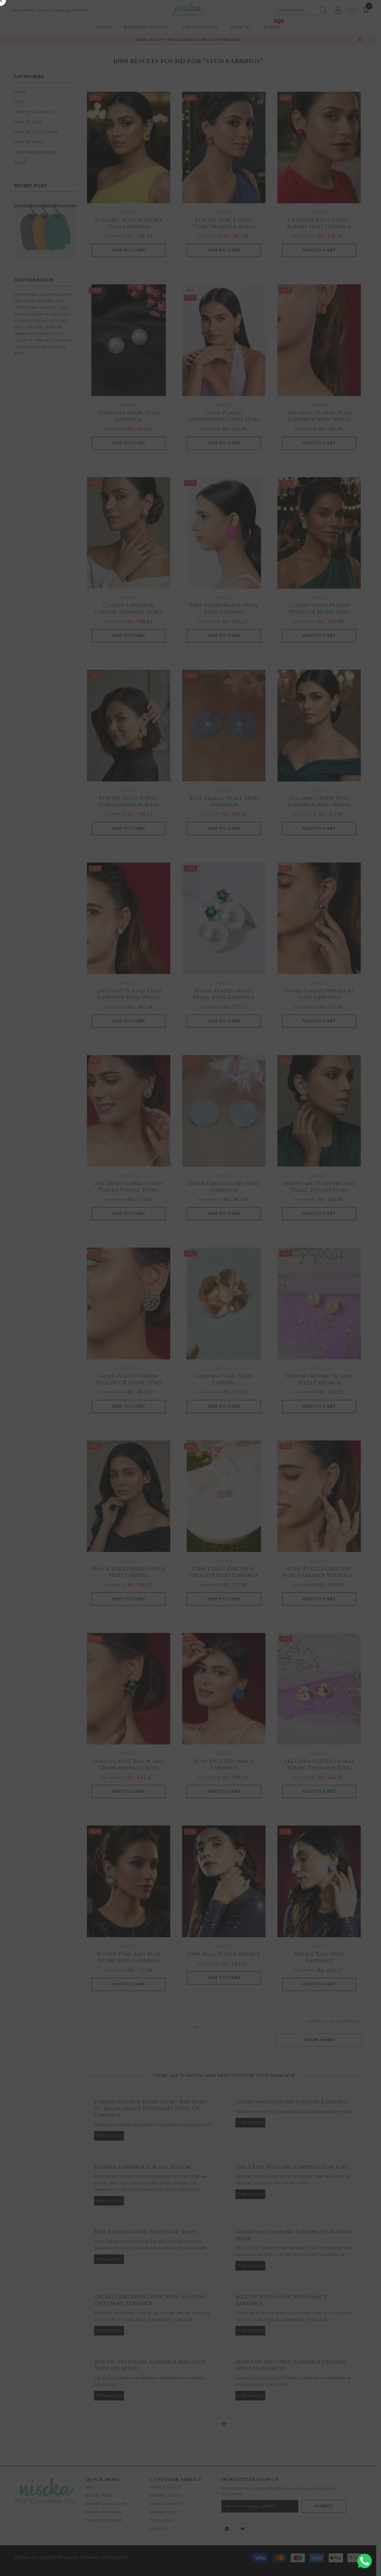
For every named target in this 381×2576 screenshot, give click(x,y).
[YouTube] (198, 1332)
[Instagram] (183, 1332)
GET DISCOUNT (190, 1317)
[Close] (318, 1202)
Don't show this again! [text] (194, 1356)
